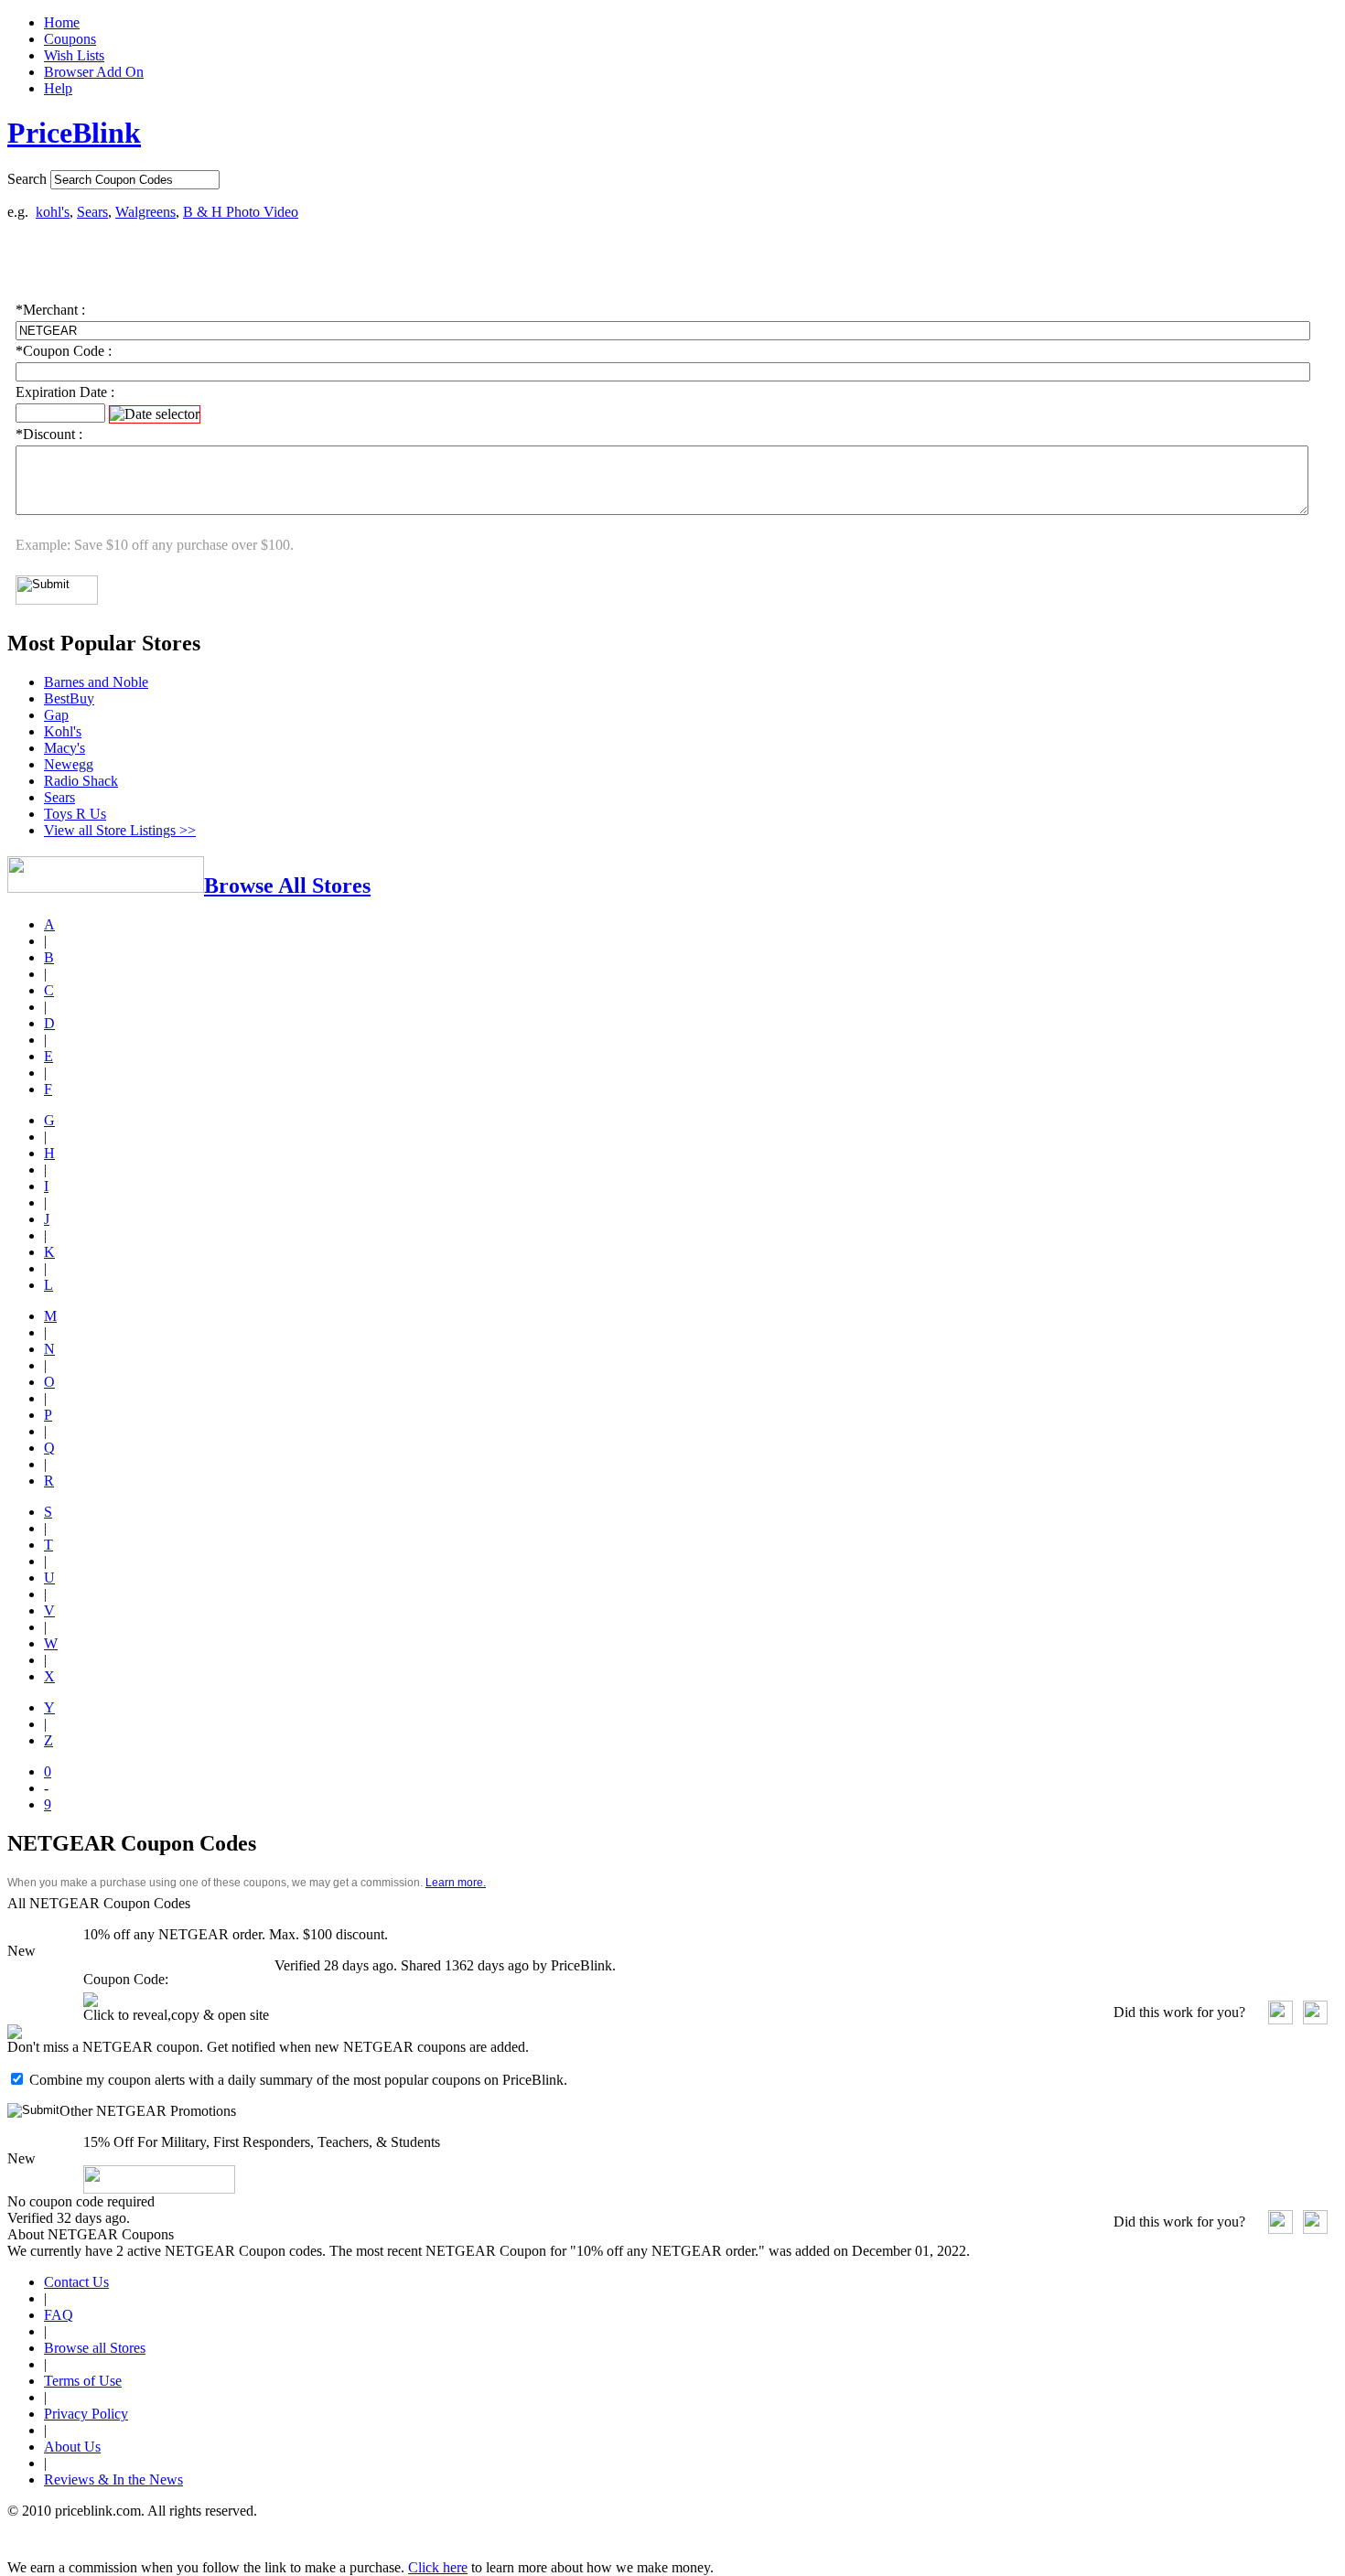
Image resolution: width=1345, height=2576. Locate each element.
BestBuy (69, 698)
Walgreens (145, 212)
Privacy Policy (86, 2414)
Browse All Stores (287, 885)
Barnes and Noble (96, 682)
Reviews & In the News (113, 2479)
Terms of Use (83, 2381)
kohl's (53, 212)
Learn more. (456, 1883)
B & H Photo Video (241, 212)
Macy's (65, 748)
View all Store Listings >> (120, 830)
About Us (72, 2447)
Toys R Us (75, 814)
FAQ (59, 2315)
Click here (438, 2567)
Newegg (69, 764)
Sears (92, 212)
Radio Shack (81, 781)
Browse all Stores (95, 2348)
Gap (56, 715)
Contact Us (76, 2282)
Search (27, 179)
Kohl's (63, 731)
